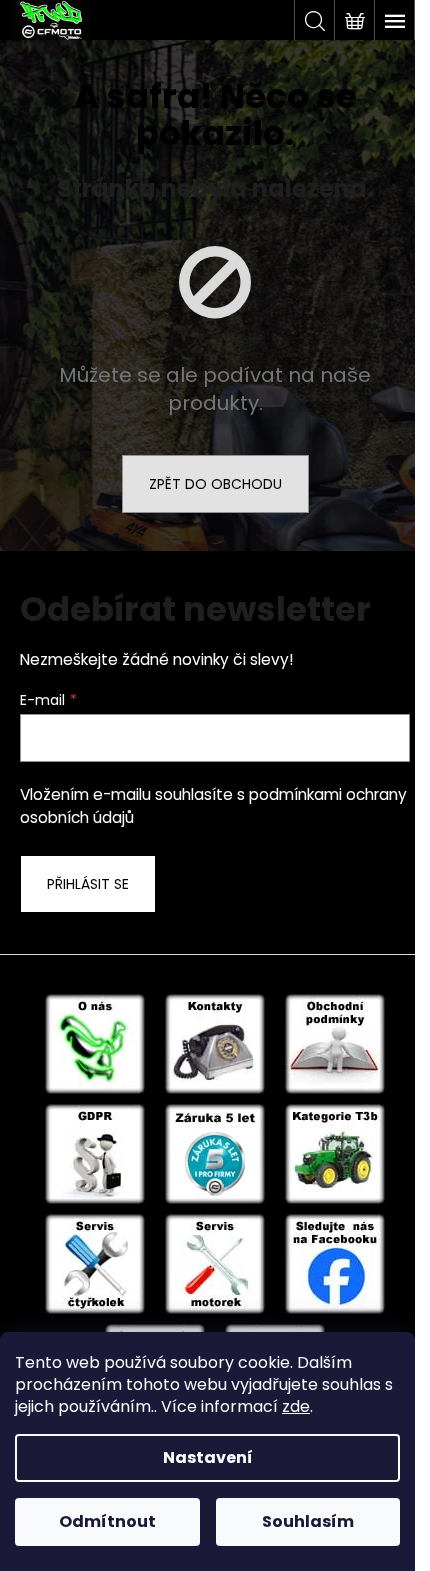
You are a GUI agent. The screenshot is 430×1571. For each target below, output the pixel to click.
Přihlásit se (88, 884)
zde (296, 1406)
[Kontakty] (215, 1043)
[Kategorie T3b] (335, 1153)
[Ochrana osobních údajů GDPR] (95, 1153)
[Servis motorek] (215, 1263)
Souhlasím (308, 1521)
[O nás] (95, 1043)
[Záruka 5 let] (215, 1153)
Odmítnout (107, 1521)
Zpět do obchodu (215, 484)
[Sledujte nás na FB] (335, 1263)
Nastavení (208, 1457)
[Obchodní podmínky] (335, 1043)
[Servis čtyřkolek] (95, 1263)
